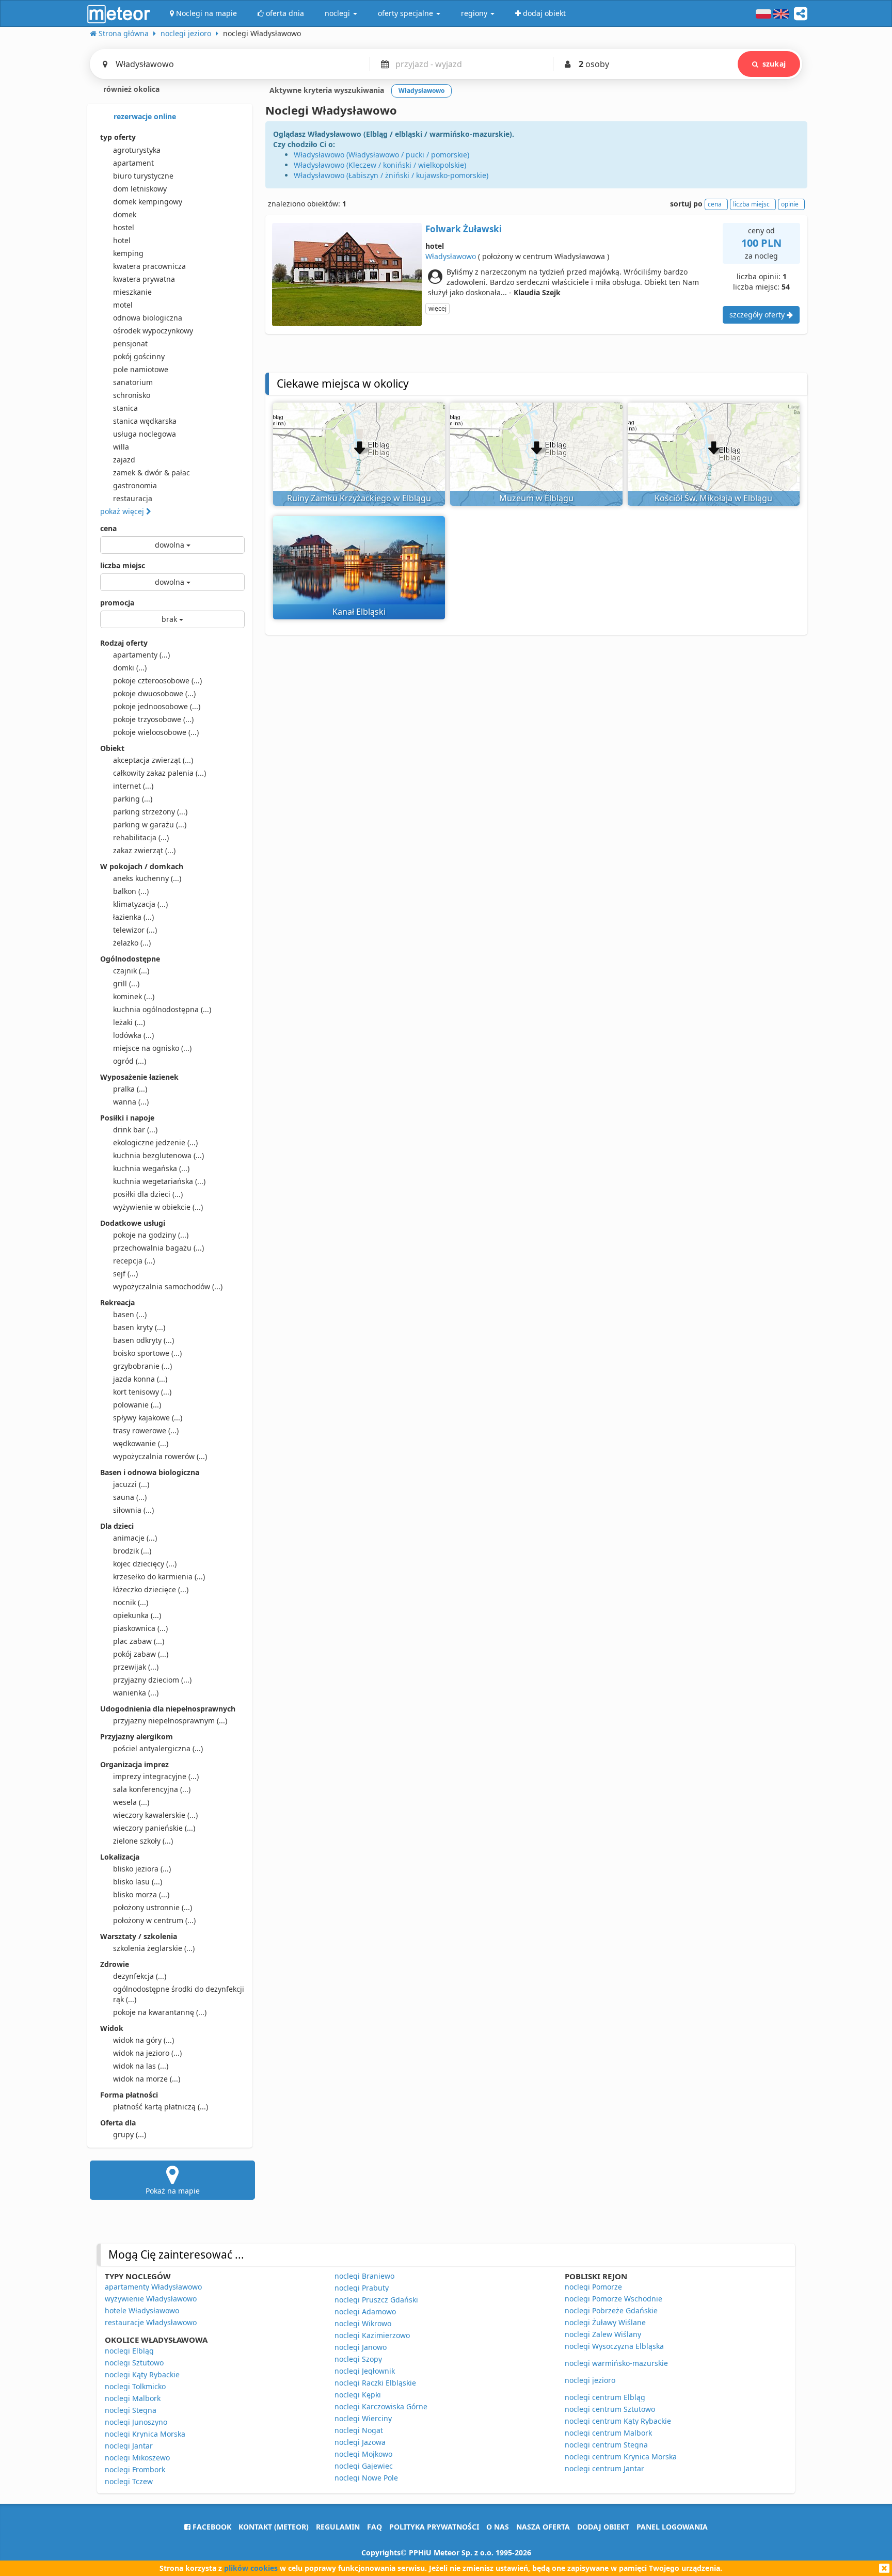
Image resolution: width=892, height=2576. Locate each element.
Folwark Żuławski (464, 229)
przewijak (136, 1667)
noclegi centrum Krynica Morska (621, 2457)
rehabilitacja (141, 837)
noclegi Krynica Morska (145, 2434)
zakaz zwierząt (144, 850)
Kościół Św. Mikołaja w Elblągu (713, 498)
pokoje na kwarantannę (160, 2012)
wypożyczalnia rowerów (160, 1456)
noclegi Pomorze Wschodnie (614, 2299)
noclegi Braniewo (364, 2276)
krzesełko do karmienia (159, 1577)
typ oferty (118, 137)
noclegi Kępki (358, 2395)
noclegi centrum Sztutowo (610, 2409)
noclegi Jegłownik (365, 2371)
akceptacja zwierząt (153, 760)
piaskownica (140, 1628)
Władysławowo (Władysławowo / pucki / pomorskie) (381, 155)
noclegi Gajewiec (364, 2466)
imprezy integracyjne (156, 1776)
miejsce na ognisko (152, 1048)
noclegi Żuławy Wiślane (605, 2322)
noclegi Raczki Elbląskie (375, 2383)
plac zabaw (139, 1641)
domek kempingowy (148, 202)
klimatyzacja (140, 904)
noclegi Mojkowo (363, 2454)
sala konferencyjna (152, 1789)
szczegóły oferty (758, 315)
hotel (122, 240)
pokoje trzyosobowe (153, 719)
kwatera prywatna (144, 279)
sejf (125, 1274)
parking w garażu (150, 825)
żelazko (132, 943)
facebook (211, 2527)
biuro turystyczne (143, 176)
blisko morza (141, 1894)
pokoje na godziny (151, 1235)
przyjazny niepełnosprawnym (170, 1721)
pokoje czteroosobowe (157, 681)
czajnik (131, 971)
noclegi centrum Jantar (604, 2468)
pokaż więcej (123, 511)
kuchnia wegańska (151, 1168)
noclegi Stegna (131, 2410)
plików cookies (251, 2568)
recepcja (134, 1261)
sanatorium (133, 382)
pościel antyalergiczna (158, 1748)
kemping (128, 253)
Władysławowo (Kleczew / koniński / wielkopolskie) (380, 165)
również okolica (130, 89)
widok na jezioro (147, 2053)
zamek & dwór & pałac (152, 473)
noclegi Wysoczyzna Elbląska (614, 2346)
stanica (125, 408)
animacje (135, 1538)
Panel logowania (672, 2527)
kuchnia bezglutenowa (158, 1155)
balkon (131, 891)
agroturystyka (137, 150)
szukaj (774, 64)
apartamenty (141, 655)
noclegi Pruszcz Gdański (376, 2300)
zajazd (124, 460)
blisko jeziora (142, 1869)
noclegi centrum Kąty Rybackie (618, 2421)
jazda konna (140, 1379)
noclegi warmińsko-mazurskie (616, 2363)
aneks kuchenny (147, 878)
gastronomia (135, 485)
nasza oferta (543, 2527)
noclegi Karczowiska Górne (381, 2406)
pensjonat (130, 343)
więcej (437, 308)
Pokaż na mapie (173, 2191)
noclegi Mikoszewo (137, 2458)
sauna (130, 1497)
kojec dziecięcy (145, 1564)
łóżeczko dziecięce (151, 1589)
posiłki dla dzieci (148, 1194)
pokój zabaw (141, 1654)
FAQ (375, 2527)
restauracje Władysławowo (151, 2322)
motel (123, 305)
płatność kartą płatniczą (161, 2107)
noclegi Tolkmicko (135, 2386)
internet (133, 786)
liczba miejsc (123, 565)
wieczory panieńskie (154, 1828)
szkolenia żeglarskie (154, 1948)
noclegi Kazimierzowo (372, 2335)
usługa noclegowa (145, 434)
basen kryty (139, 1327)
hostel (124, 227)
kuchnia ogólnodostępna (162, 1009)
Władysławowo (451, 256)
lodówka (133, 1035)
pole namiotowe (141, 369)
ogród (130, 1061)
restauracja (133, 498)
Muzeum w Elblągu (536, 498)
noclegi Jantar (129, 2446)
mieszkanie (132, 292)
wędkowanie (141, 1443)
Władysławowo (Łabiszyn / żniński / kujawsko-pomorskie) (391, 175)
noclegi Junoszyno (136, 2422)
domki (130, 668)
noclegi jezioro (590, 2380)
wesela (131, 1802)
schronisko (132, 395)
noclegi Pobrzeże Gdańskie (611, 2310)
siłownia (133, 1510)
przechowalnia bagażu (158, 1248)
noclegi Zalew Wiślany (603, 2334)
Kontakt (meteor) (274, 2527)
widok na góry (144, 2040)
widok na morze (147, 2079)
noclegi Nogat (359, 2430)
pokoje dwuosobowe (154, 693)
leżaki (129, 1022)
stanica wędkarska (145, 421)
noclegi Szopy (358, 2359)
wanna (131, 1102)
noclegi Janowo (361, 2347)
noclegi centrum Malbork (608, 2433)
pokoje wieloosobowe (156, 732)
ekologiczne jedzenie (155, 1142)
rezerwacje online (144, 116)
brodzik (132, 1551)
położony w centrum (154, 1920)
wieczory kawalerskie (155, 1815)
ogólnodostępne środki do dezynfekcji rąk (179, 1994)
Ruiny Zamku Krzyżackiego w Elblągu (359, 498)
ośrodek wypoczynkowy (153, 331)
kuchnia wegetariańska (159, 1181)
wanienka (136, 1693)
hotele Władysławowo (142, 2310)
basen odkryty (144, 1340)
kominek (134, 996)
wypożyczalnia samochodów (168, 1286)
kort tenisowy (142, 1392)
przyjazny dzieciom (152, 1680)
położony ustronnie (153, 1907)
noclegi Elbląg (129, 2351)
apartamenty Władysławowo (153, 2287)
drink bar (135, 1130)
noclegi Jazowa (360, 2442)
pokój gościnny (139, 356)
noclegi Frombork (135, 2469)
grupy (130, 2134)
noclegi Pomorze (593, 2287)
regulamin (338, 2527)
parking (133, 799)
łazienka (133, 917)
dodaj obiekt (603, 2527)
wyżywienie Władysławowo (151, 2299)
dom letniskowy (140, 189)
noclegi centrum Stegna (606, 2445)
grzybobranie (142, 1366)
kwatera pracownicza (149, 266)
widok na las (141, 2066)
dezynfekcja (140, 1976)
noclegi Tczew (129, 2481)
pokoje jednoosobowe (157, 706)
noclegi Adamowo (365, 2311)
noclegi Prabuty (362, 2288)
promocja (117, 603)
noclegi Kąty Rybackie (142, 2374)
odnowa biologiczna (148, 318)
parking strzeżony (150, 812)
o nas (498, 2527)
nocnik (131, 1602)
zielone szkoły (143, 1841)
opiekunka (137, 1615)
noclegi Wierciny (363, 2418)
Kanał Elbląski (359, 612)
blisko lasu (138, 1882)
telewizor (135, 930)
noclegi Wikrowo (363, 2323)
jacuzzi (131, 1484)
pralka (130, 1089)
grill (126, 983)
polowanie (137, 1405)
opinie (790, 204)
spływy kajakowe (148, 1418)
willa (121, 447)
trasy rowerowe (146, 1430)
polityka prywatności (434, 2527)
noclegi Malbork (133, 2398)
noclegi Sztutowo (134, 2363)
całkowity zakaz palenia (160, 773)
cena (108, 528)
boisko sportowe (147, 1353)
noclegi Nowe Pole (366, 2478)
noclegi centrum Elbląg (605, 2397)
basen (130, 1314)
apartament (133, 163)
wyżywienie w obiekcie (158, 1207)
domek (125, 214)
